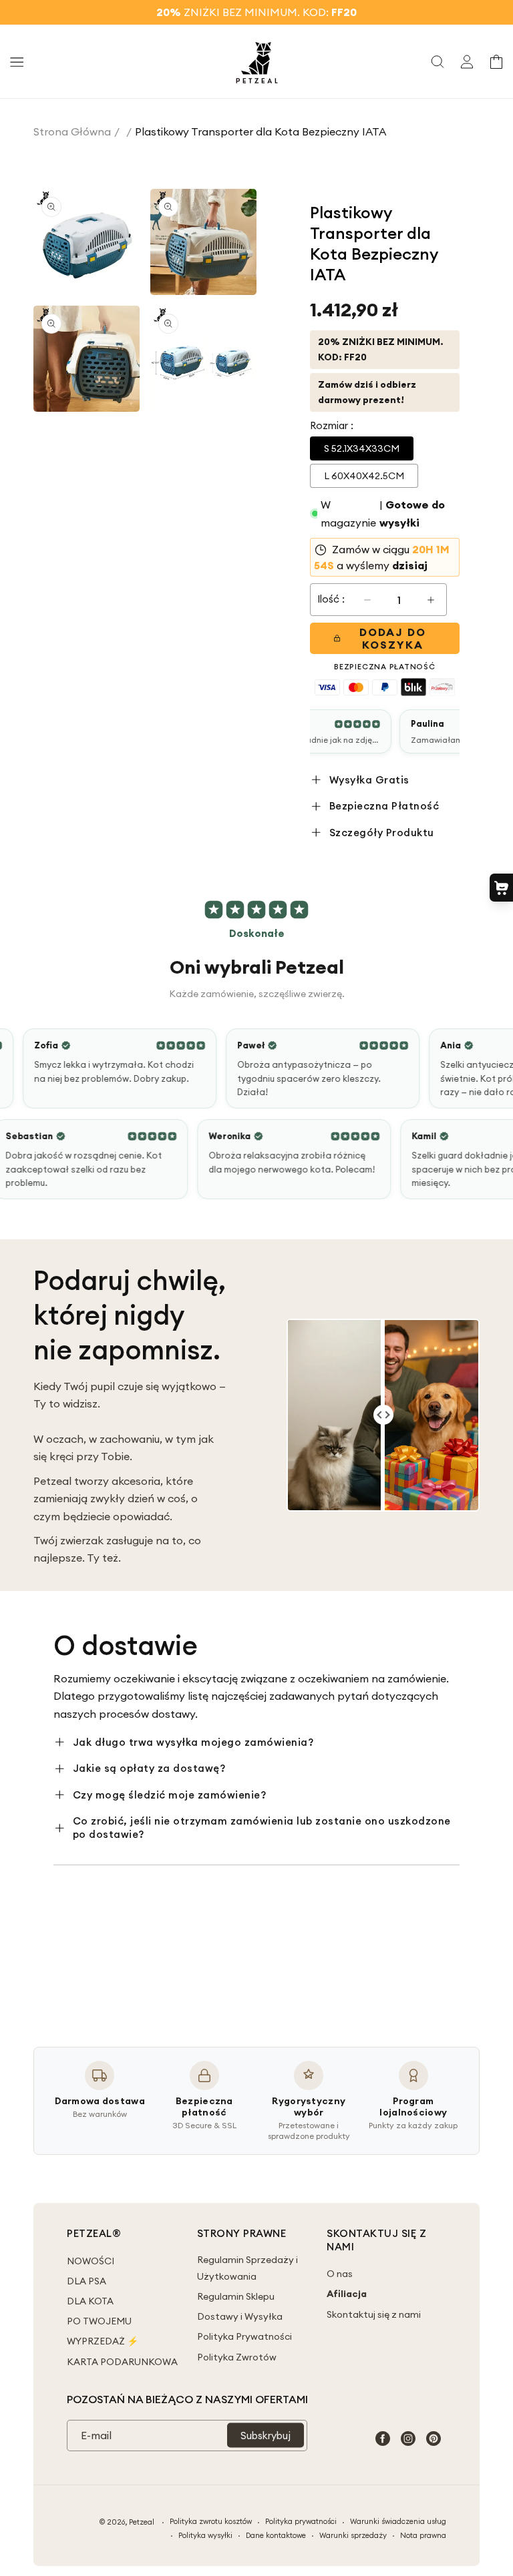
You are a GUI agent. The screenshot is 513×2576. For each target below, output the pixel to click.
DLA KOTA (90, 2301)
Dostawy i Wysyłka (240, 2316)
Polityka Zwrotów (237, 2357)
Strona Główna (72, 131)
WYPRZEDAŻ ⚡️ (103, 2341)
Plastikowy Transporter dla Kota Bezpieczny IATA (261, 131)
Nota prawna (423, 2535)
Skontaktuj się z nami (374, 2314)
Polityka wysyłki (205, 2535)
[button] (17, 61)
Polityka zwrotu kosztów (211, 2521)
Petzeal (142, 2522)
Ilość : (331, 599)
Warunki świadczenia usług (398, 2521)
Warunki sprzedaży (353, 2535)
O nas (340, 2274)
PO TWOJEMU (99, 2321)
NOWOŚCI (91, 2261)
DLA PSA (87, 2281)
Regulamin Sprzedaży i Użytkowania (247, 2268)
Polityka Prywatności (244, 2336)
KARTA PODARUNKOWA (122, 2362)
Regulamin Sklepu (236, 2296)
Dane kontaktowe (276, 2535)
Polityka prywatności (301, 2521)
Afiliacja (347, 2294)
